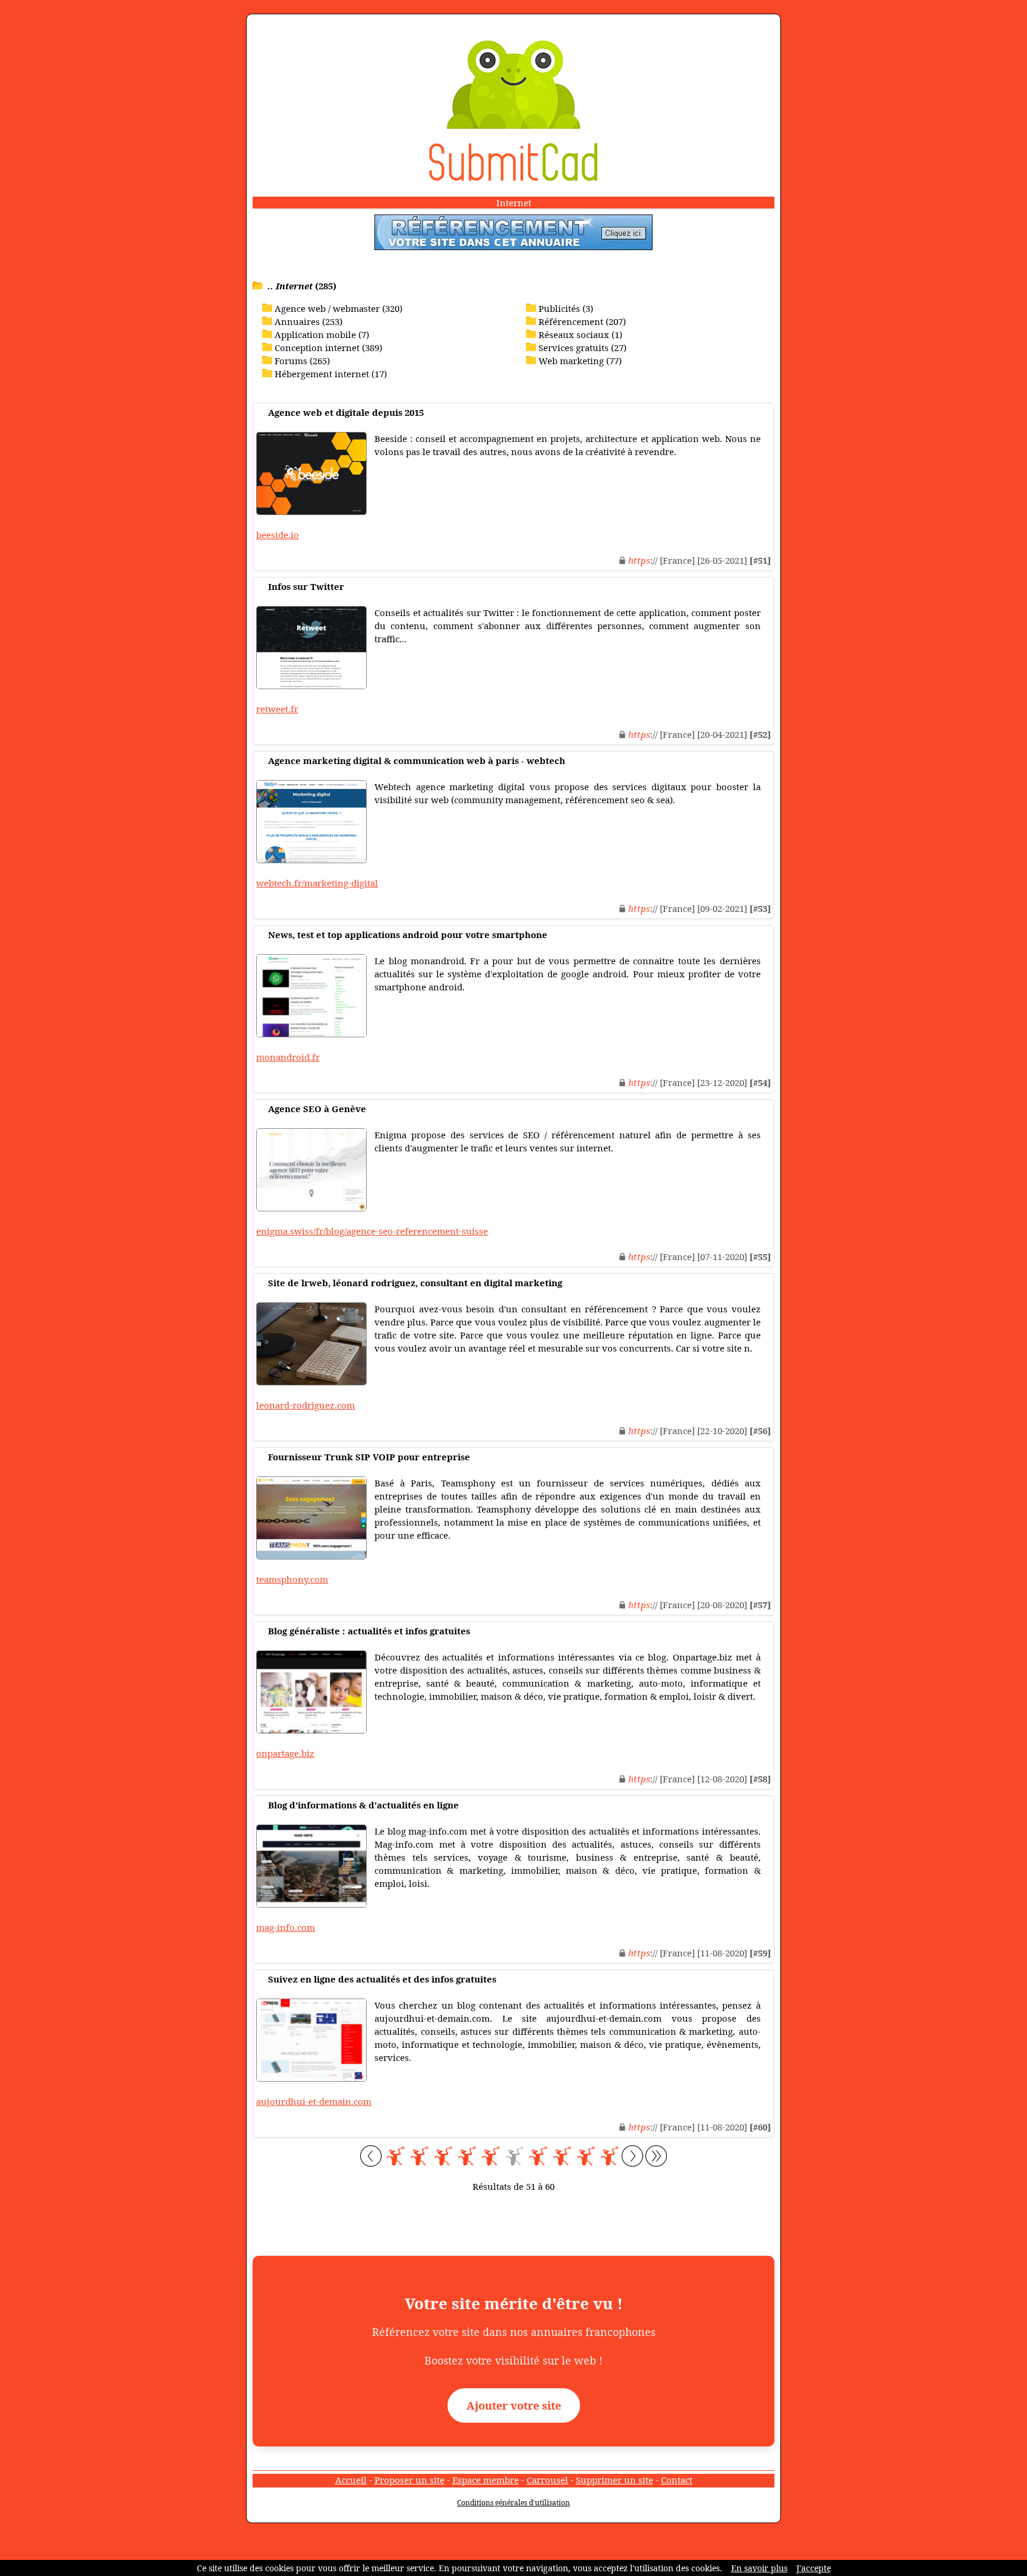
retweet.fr (277, 709)
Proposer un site (409, 2480)
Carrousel (547, 2480)
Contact (677, 2480)
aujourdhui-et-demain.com (314, 2101)
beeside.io (278, 535)
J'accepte (814, 2568)
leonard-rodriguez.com (305, 1405)
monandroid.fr (288, 1057)
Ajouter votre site (514, 2405)
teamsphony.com (292, 1579)
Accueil (351, 2480)
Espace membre (486, 2480)
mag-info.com (286, 1927)
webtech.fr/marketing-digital (317, 883)
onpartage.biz (285, 1753)
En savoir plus (759, 2568)
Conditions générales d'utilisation (513, 2503)
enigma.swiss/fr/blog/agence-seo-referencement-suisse (372, 1231)
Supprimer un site (615, 2480)
